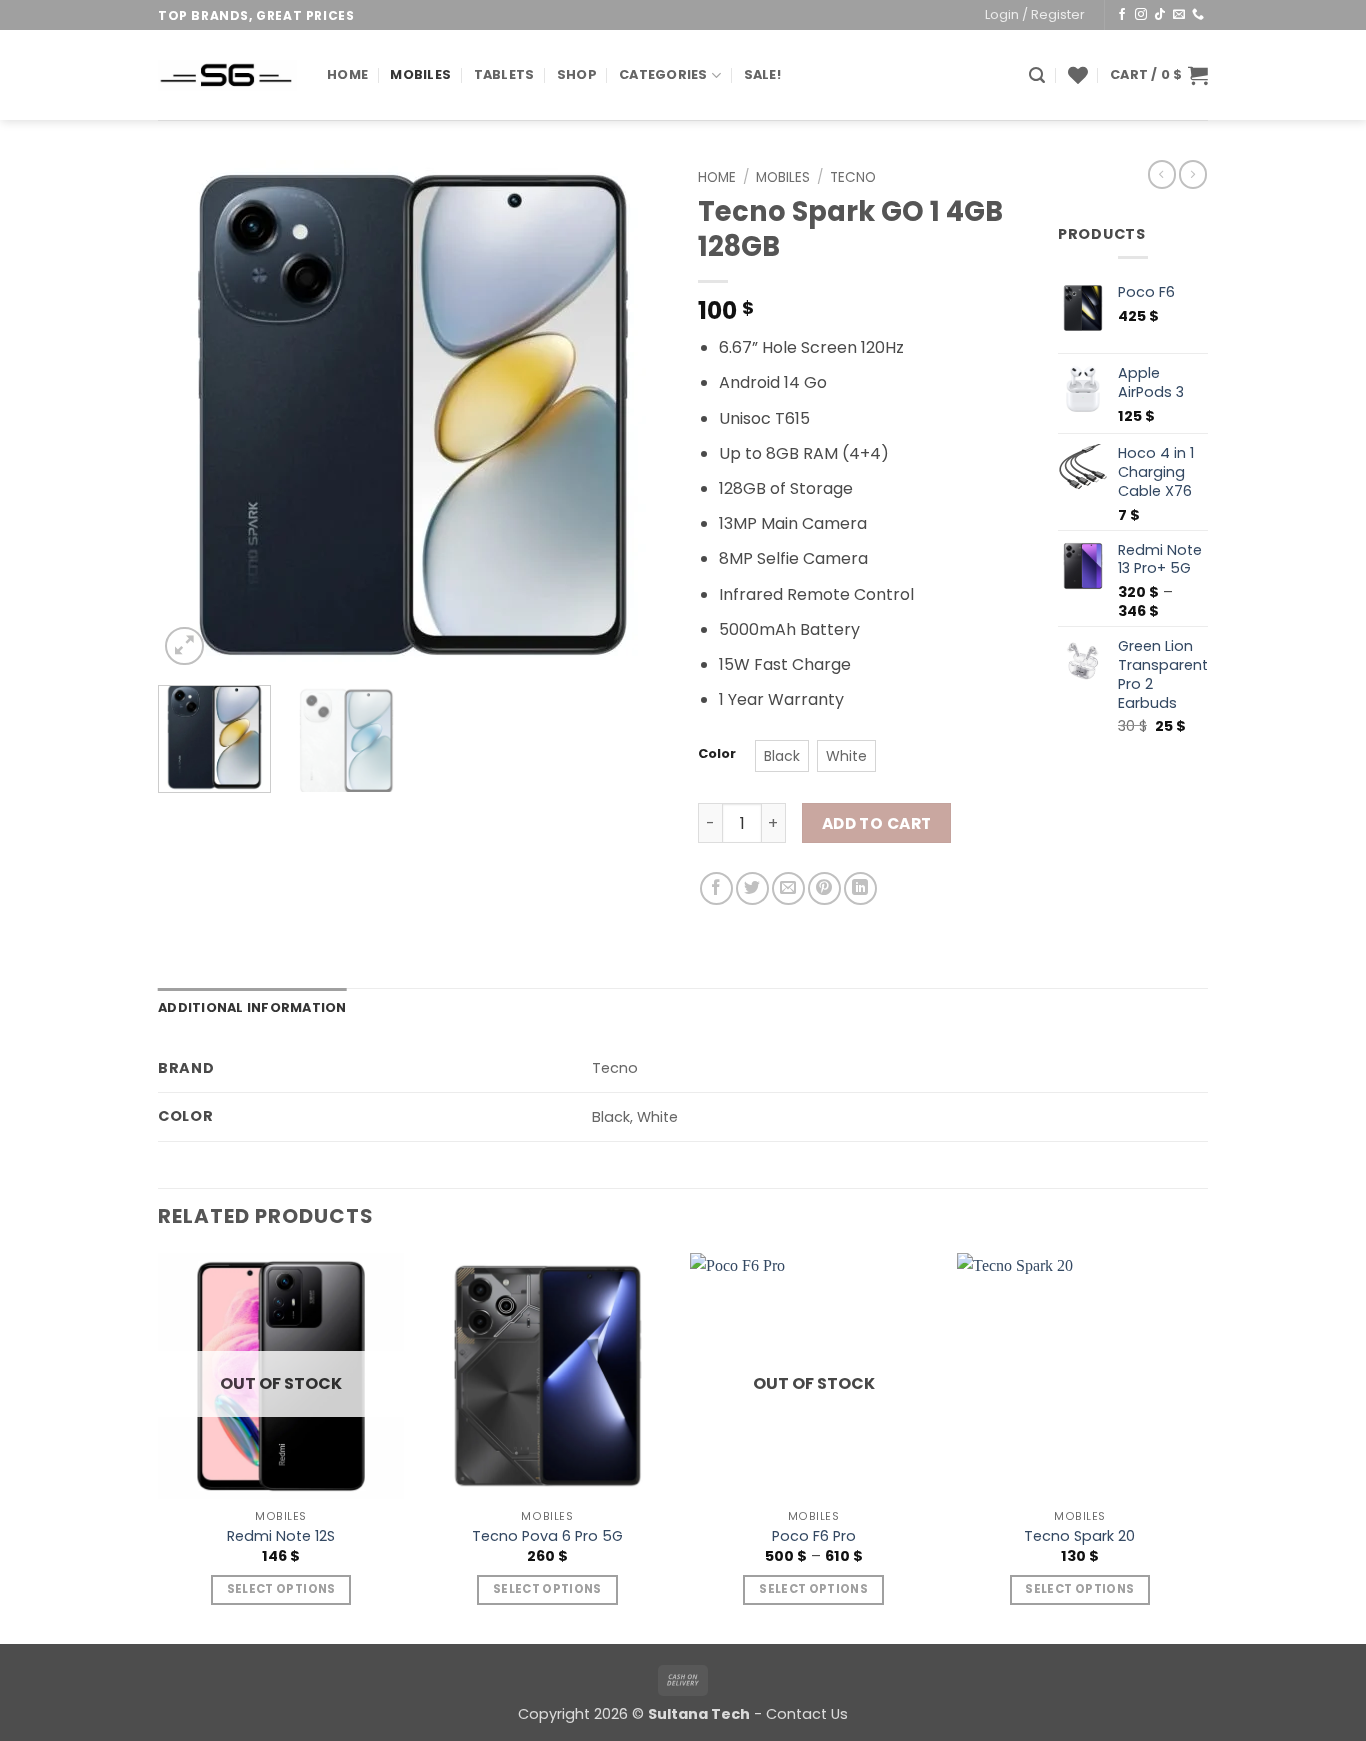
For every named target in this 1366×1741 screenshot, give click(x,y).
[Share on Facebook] (716, 888)
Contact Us (807, 1714)
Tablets (504, 74)
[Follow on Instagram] (1141, 15)
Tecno (853, 177)
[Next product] (1162, 174)
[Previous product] (1193, 174)
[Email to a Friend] (788, 888)
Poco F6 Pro (814, 1536)
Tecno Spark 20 (1079, 1536)
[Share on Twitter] (752, 888)
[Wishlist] (1078, 75)
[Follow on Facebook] (1122, 15)
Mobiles (420, 74)
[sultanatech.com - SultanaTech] (227, 75)
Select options (281, 1589)
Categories (663, 74)
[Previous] (193, 415)
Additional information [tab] (252, 1007)
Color (717, 754)
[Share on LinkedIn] (860, 888)
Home (347, 74)
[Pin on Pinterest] (824, 888)
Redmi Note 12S (281, 1536)
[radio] (782, 756)
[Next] (633, 415)
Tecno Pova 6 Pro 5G (547, 1536)
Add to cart (877, 823)
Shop (577, 74)
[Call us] (1198, 15)
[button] (1035, 15)
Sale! (762, 74)
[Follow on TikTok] (1160, 15)
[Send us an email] (1179, 15)
